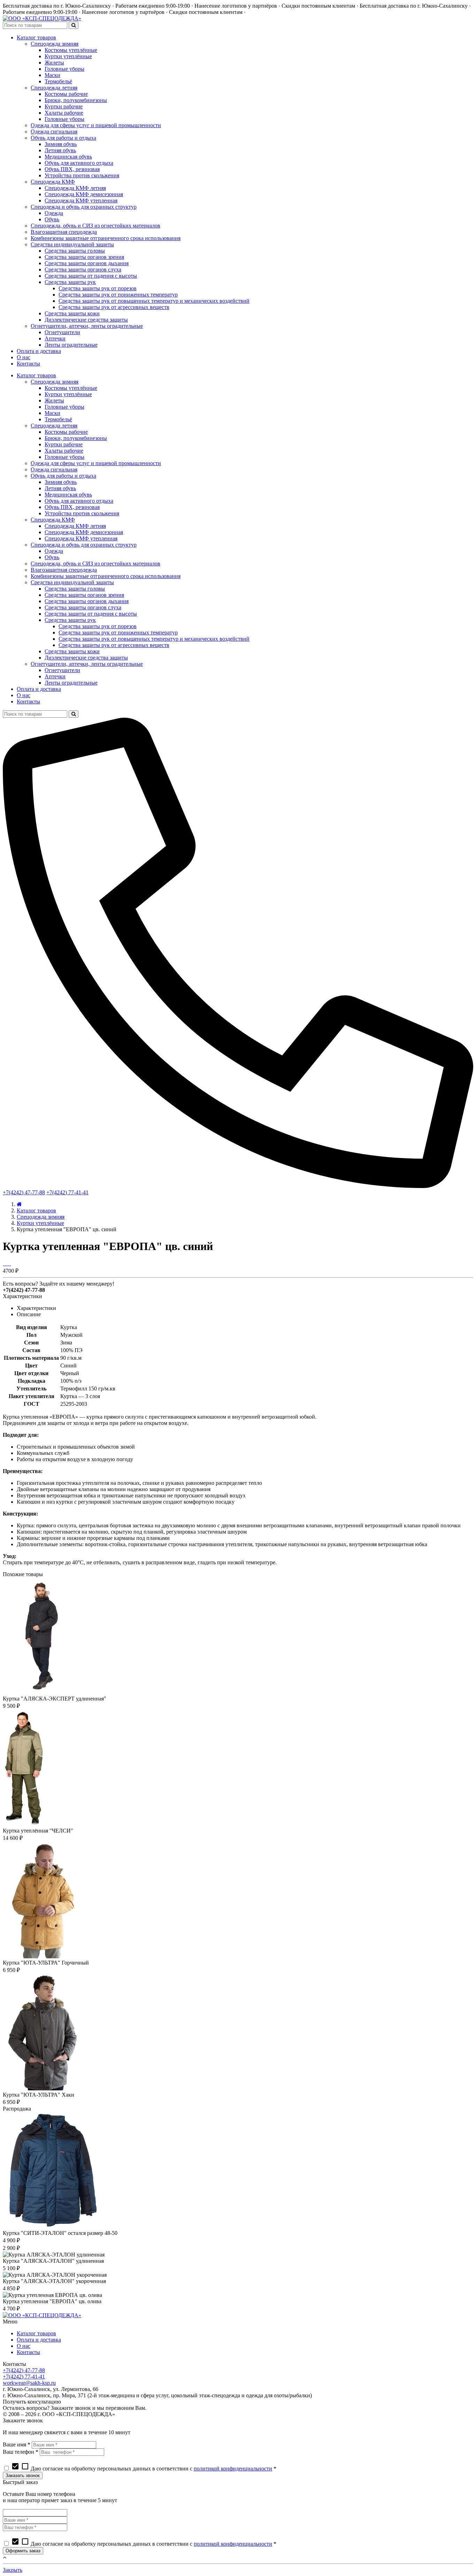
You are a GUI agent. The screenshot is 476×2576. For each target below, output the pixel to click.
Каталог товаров (36, 1210)
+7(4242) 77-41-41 (67, 1192)
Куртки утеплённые (40, 1223)
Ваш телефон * (21, 2452)
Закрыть (13, 2570)
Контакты (28, 2352)
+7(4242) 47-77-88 (24, 1192)
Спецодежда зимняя (41, 1217)
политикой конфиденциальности (233, 2469)
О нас (24, 2346)
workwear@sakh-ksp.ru (29, 2383)
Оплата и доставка (39, 2340)
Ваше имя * (17, 2444)
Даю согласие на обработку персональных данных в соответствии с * (144, 2469)
